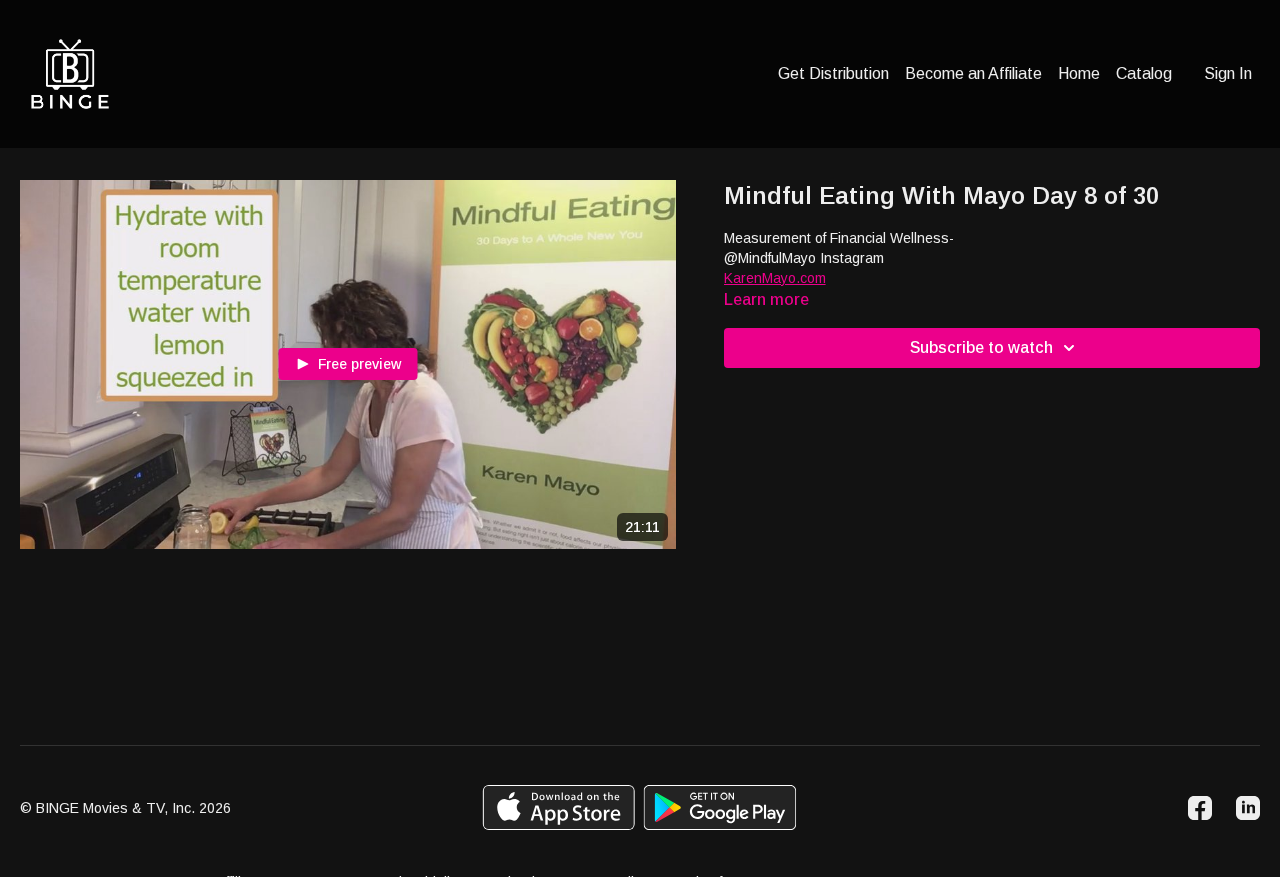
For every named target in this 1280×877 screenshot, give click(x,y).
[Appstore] (558, 807)
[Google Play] (720, 807)
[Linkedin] (1248, 808)
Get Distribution (833, 73)
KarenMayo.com (775, 278)
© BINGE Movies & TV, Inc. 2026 (125, 808)
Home (1079, 73)
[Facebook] (1200, 808)
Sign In (1228, 73)
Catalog (1144, 73)
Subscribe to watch (981, 347)
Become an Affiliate (973, 73)
